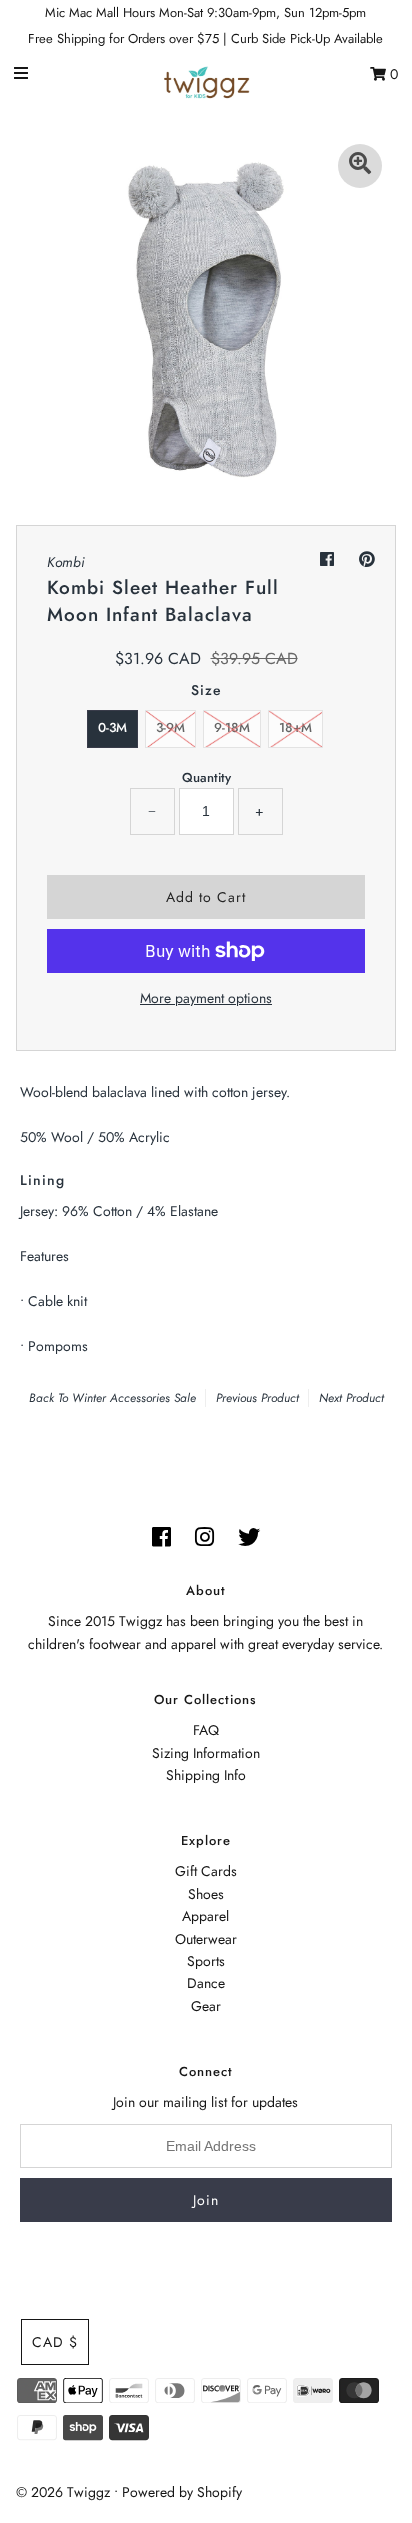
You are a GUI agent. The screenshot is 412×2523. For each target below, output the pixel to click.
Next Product (351, 1398)
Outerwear (206, 1939)
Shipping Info (206, 1775)
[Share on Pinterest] (367, 559)
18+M (295, 727)
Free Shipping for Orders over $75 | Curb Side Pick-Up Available (205, 38)
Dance (206, 1983)
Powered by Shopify (182, 2492)
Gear (206, 2006)
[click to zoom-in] (360, 166)
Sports (206, 1961)
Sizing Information (206, 1753)
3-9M (170, 727)
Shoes (206, 1894)
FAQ (206, 1730)
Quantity (206, 777)
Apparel (205, 1916)
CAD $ (55, 2342)
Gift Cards (206, 1871)
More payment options (206, 998)
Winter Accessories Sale (134, 1398)
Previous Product (257, 1398)
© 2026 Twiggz (63, 2492)
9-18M (232, 727)
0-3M (112, 727)
